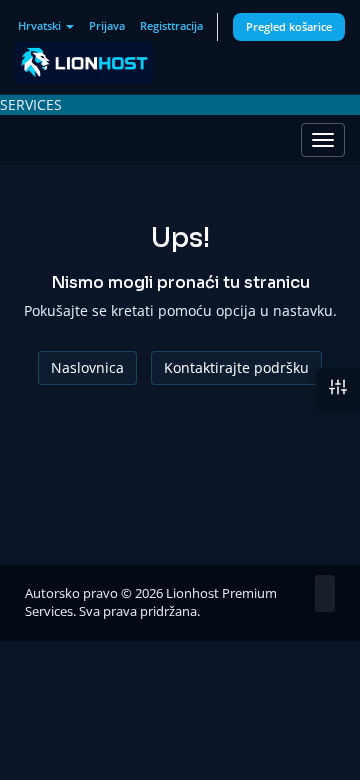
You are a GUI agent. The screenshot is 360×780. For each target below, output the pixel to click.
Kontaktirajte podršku (236, 367)
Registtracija (171, 25)
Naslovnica (87, 367)
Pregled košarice (289, 26)
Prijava (107, 25)
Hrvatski (41, 25)
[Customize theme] (338, 390)
